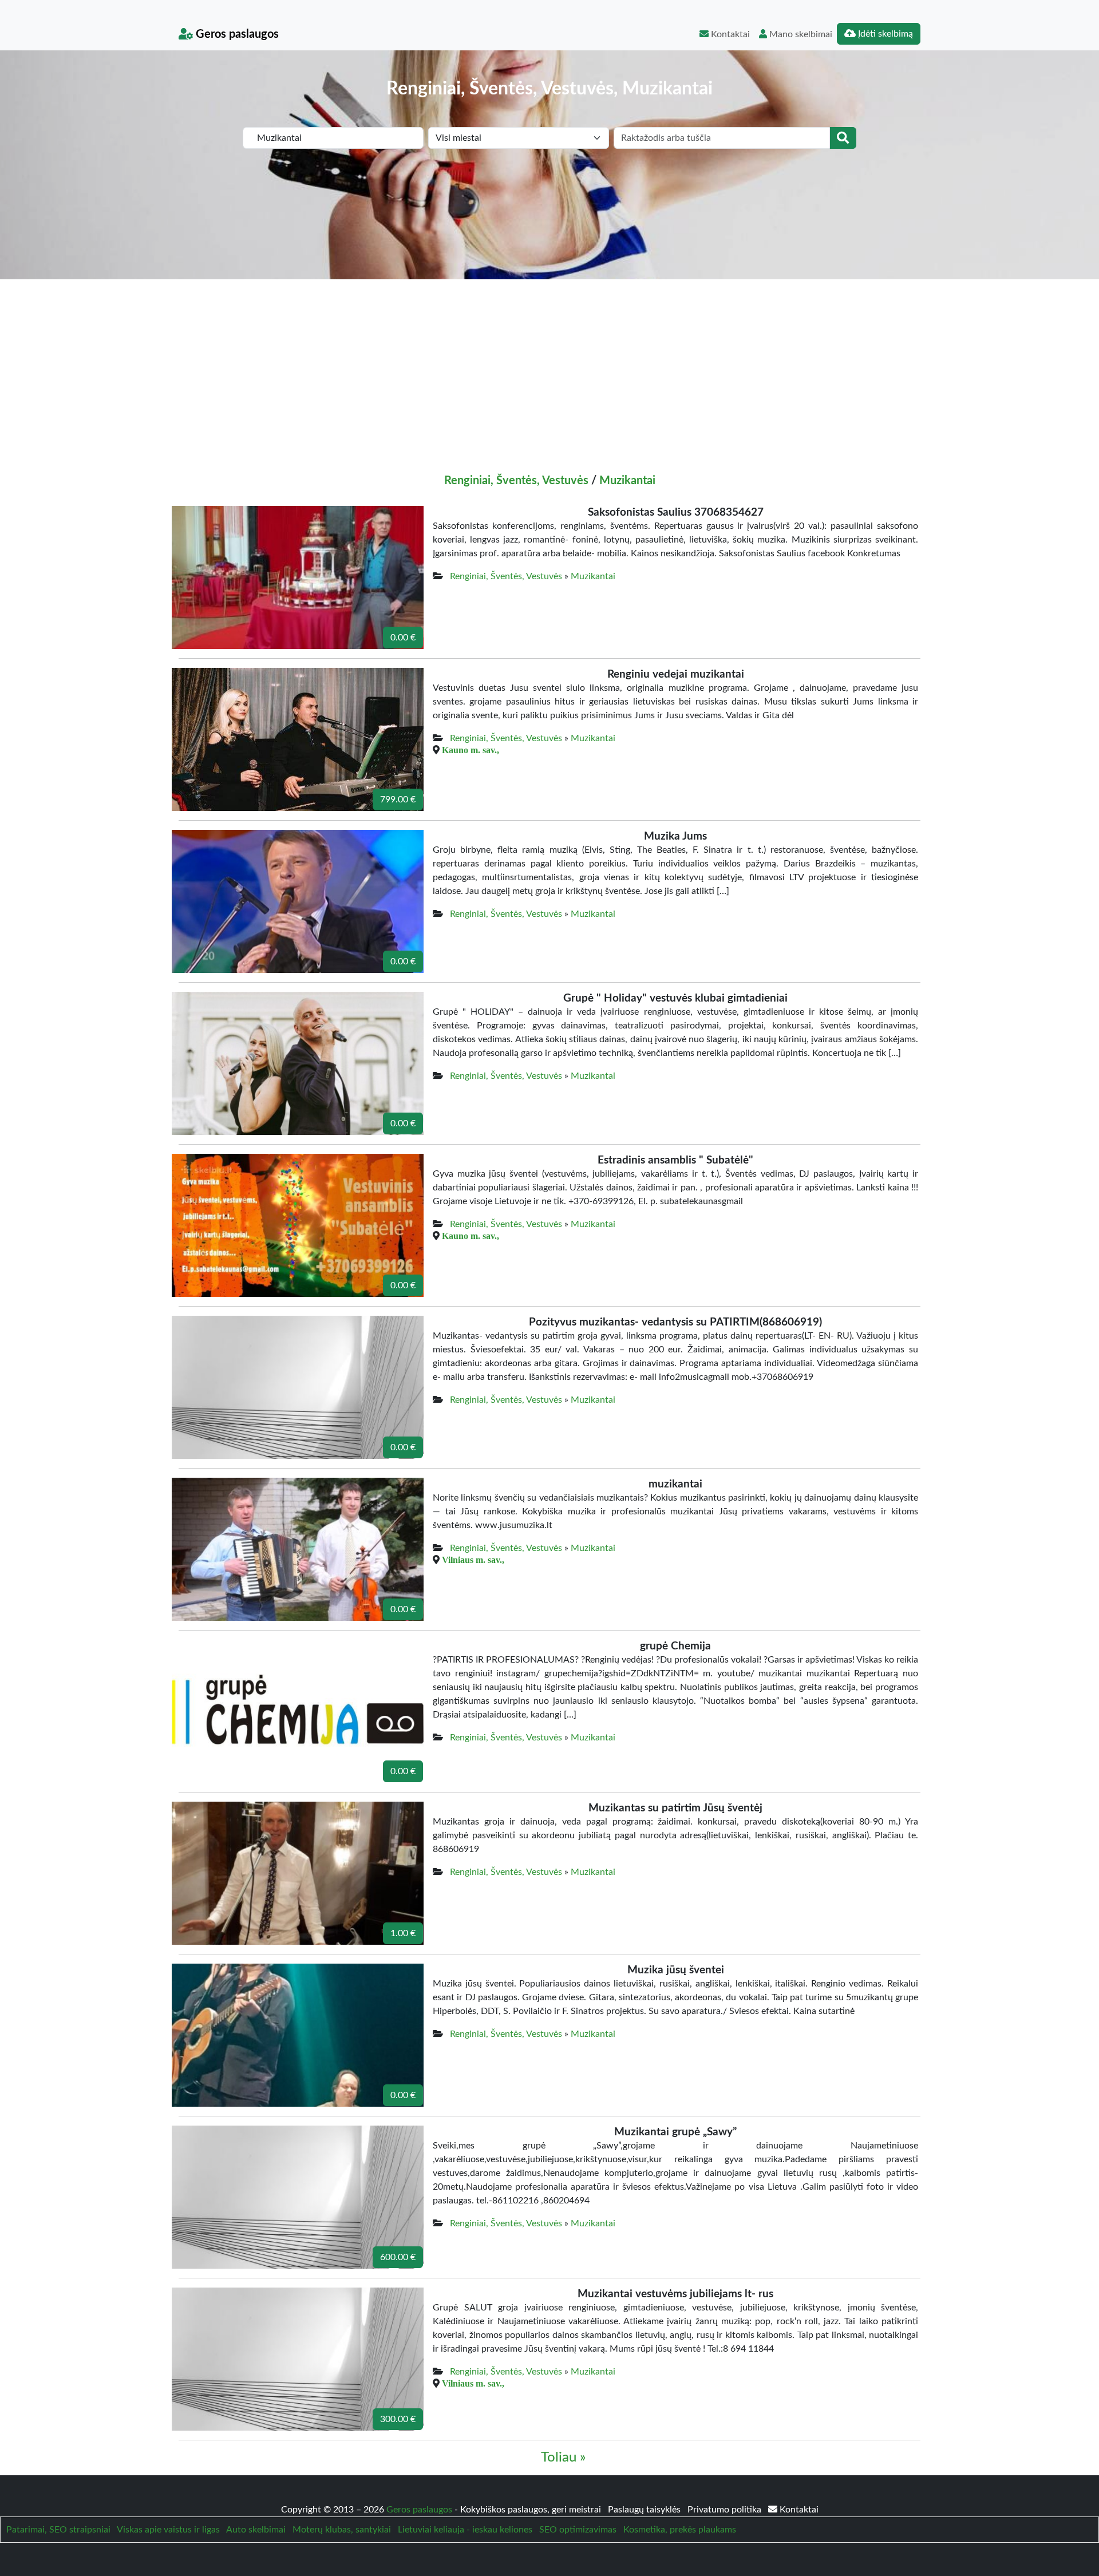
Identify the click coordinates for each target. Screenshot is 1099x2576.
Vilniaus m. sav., (473, 1560)
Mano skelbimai (800, 34)
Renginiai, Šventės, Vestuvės (516, 481)
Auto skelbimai (256, 2530)
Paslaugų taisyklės (645, 2510)
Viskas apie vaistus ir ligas (168, 2530)
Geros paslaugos (236, 34)
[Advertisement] (549, 365)
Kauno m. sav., (471, 750)
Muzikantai (627, 481)
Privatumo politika (726, 2510)
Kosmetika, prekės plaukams (680, 2530)
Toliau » (563, 2458)
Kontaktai (729, 34)
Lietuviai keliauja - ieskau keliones (465, 2530)
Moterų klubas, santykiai (342, 2530)
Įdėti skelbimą (884, 34)
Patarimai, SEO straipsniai (58, 2530)
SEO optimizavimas (578, 2530)
